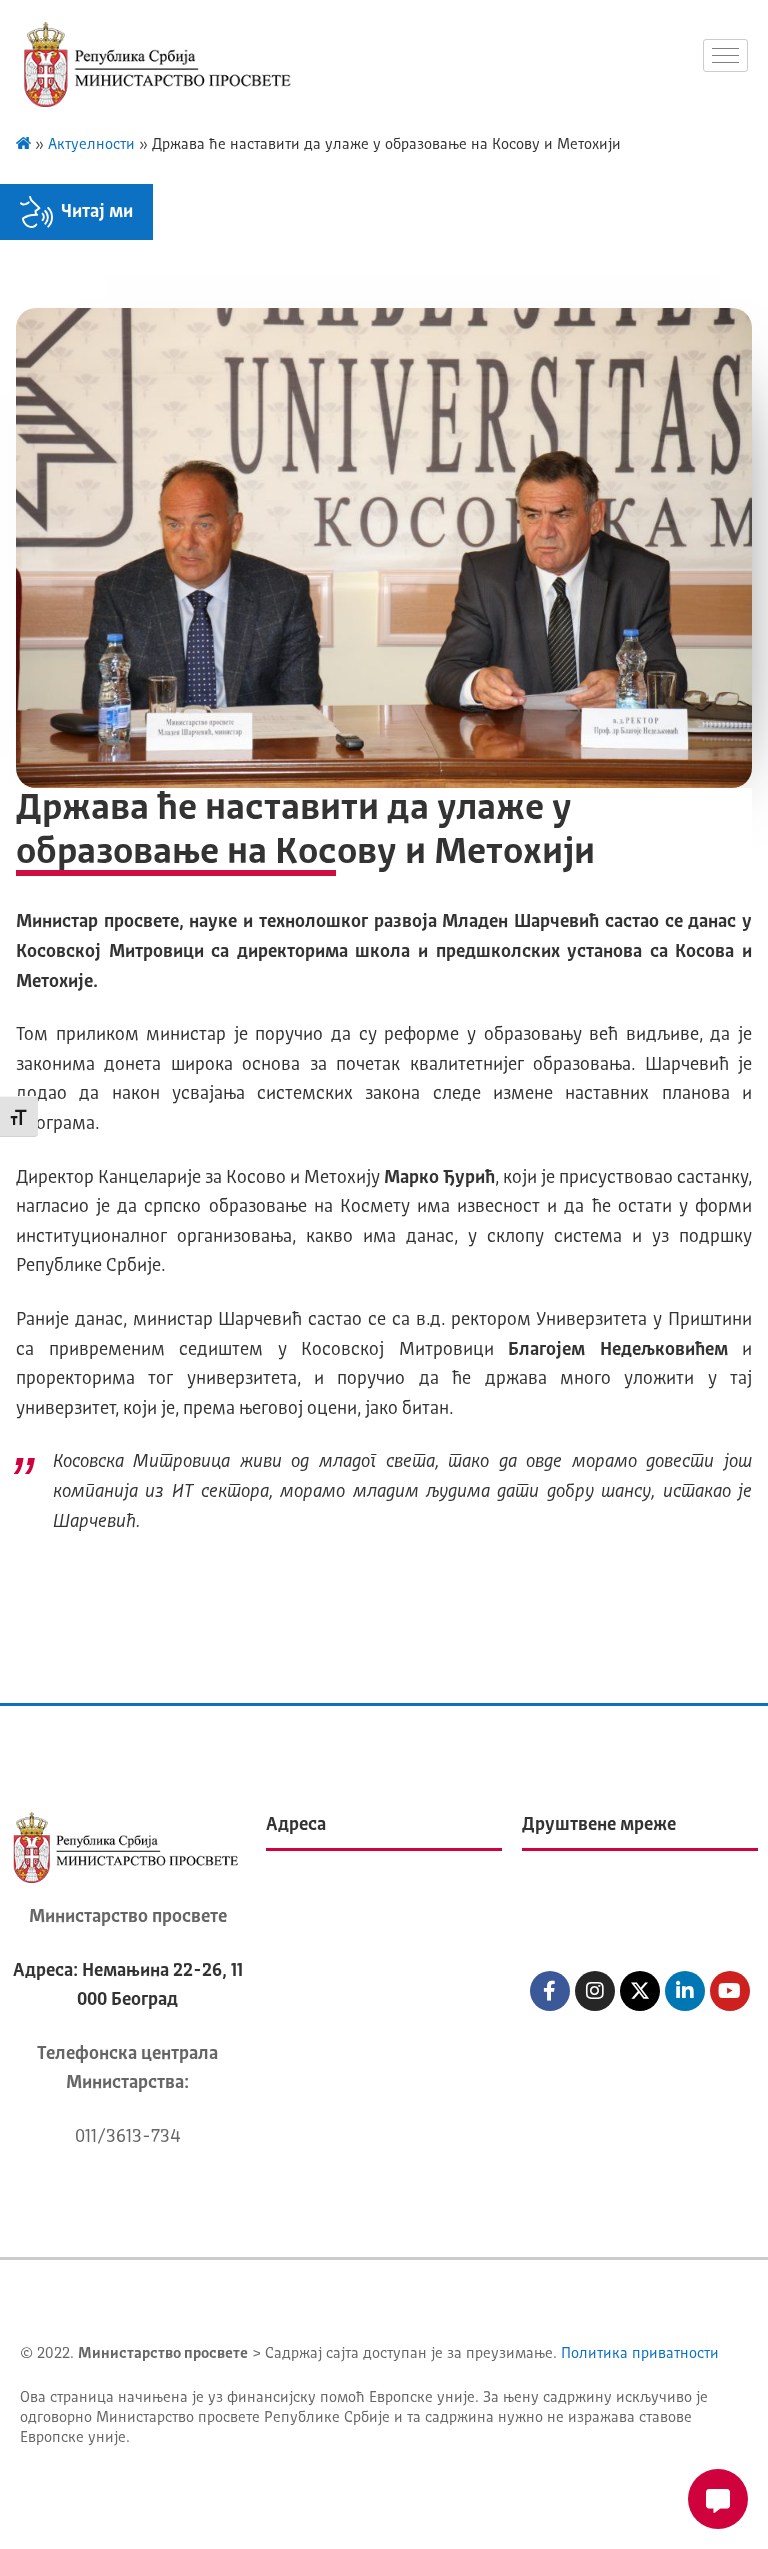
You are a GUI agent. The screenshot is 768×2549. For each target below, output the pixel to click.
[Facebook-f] (550, 1991)
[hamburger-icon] (725, 55)
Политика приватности (640, 2354)
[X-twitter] (640, 1991)
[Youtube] (730, 1991)
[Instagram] (595, 1991)
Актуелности (91, 145)
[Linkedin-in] (685, 1991)
